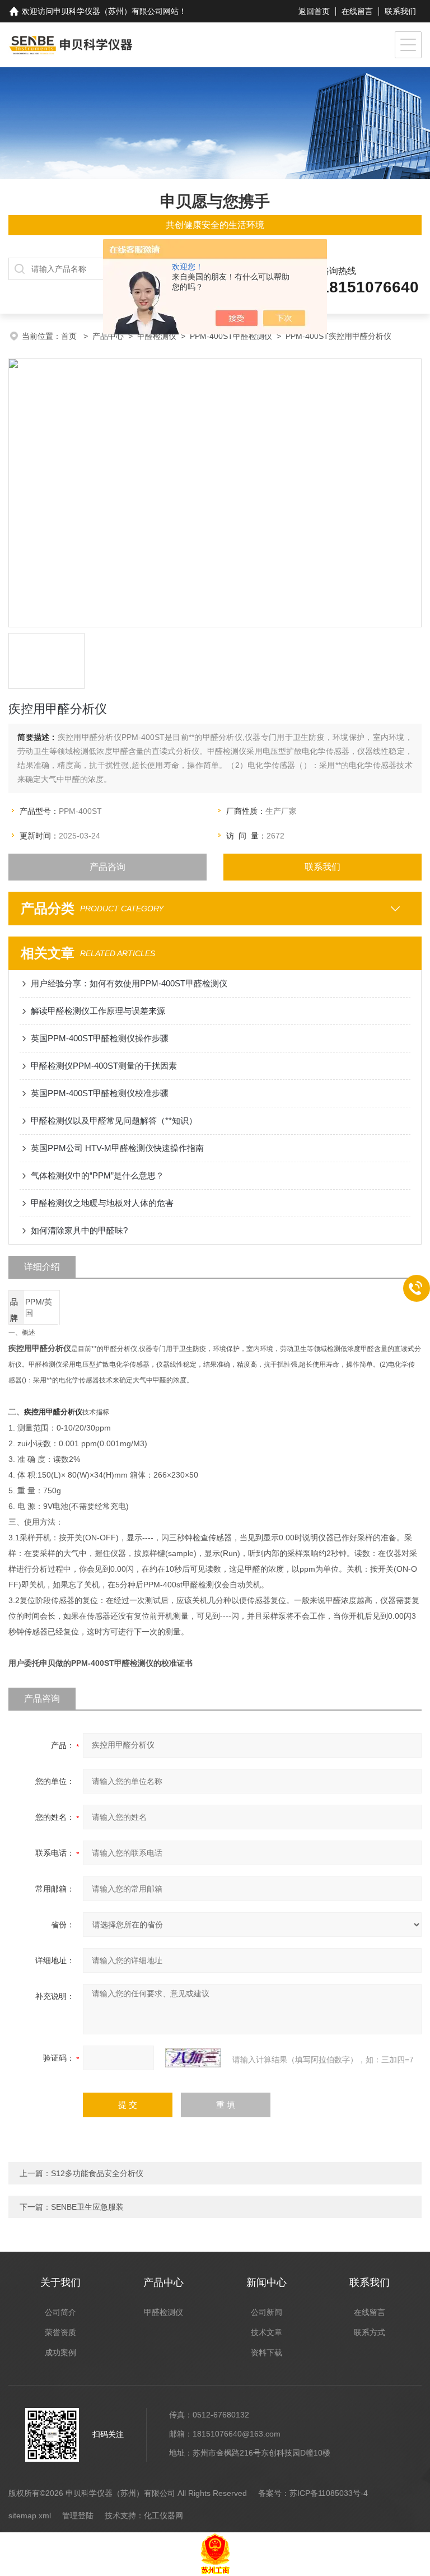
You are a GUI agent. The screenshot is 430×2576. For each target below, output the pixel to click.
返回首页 (314, 11)
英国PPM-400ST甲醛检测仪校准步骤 (100, 1093)
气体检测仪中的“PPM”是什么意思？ (97, 1175)
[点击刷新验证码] (193, 2058)
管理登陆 (78, 2516)
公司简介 (60, 2312)
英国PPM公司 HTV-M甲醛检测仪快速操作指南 (117, 1148)
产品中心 (108, 336)
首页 (70, 336)
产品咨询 (107, 867)
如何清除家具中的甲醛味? (79, 1230)
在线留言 (357, 11)
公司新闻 (267, 2312)
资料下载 (267, 2353)
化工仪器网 (163, 2516)
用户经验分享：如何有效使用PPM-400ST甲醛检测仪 (129, 983)
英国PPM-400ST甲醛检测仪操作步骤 (100, 1038)
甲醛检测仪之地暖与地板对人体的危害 (102, 1203)
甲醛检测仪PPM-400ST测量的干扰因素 (104, 1066)
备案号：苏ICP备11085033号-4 (313, 2493)
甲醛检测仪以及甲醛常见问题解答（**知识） (114, 1121)
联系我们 (400, 11)
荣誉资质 (60, 2332)
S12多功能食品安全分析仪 (97, 2173)
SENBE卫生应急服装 (87, 2207)
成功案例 (60, 2353)
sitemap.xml (30, 2516)
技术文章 (267, 2332)
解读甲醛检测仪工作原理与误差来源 (98, 1011)
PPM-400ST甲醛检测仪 (231, 336)
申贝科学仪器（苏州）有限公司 (108, 11)
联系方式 (370, 2332)
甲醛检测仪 (157, 336)
